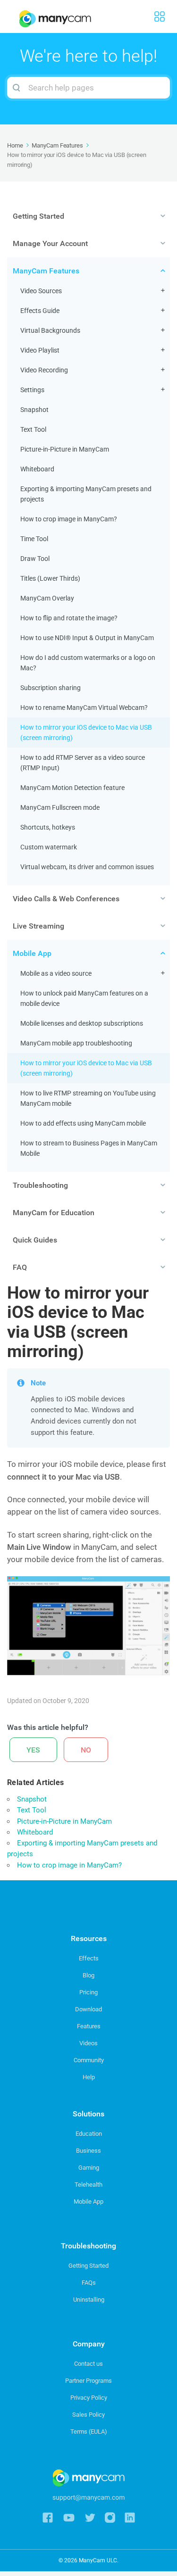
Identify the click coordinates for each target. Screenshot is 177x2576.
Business (88, 2151)
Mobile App (88, 2202)
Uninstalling (89, 2300)
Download (88, 2009)
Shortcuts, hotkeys (48, 827)
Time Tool (34, 539)
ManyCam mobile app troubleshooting (76, 1043)
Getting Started (88, 2266)
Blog (88, 1975)
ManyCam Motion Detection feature (72, 788)
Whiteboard (37, 469)
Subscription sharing (51, 688)
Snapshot (34, 410)
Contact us (88, 2364)
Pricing (88, 1992)
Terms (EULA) (89, 2432)
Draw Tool (35, 559)
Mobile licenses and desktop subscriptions (82, 1023)
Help (89, 2077)
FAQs (89, 2283)
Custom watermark (49, 847)
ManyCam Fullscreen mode (60, 807)
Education (89, 2134)
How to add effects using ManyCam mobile (83, 1123)
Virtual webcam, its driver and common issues (87, 867)
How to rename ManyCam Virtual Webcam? (84, 708)
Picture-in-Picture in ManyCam (65, 449)
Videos (88, 2043)
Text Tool (33, 429)
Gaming (89, 2168)
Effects (89, 1958)
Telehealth (88, 2185)
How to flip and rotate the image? (69, 618)
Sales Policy (88, 2415)
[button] (33, 1750)
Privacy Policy (89, 2398)
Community (89, 2060)
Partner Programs (88, 2381)
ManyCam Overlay (47, 598)
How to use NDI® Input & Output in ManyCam (87, 638)
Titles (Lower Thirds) (50, 578)
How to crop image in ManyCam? (69, 519)
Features (89, 2026)
